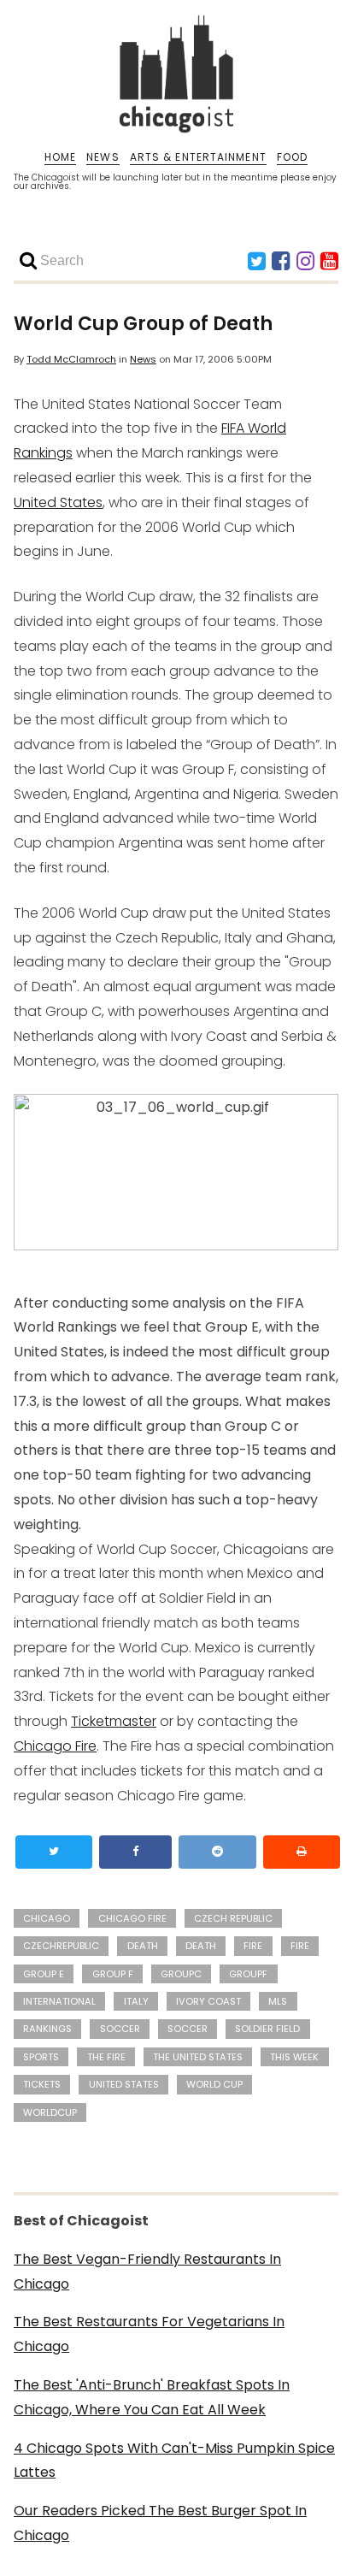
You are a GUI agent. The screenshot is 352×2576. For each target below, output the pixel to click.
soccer (120, 2029)
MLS (278, 2001)
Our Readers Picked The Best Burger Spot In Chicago (160, 2523)
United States (58, 502)
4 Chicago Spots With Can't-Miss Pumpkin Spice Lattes (174, 2461)
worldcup (50, 2112)
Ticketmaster (114, 1721)
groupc (181, 1974)
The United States (198, 2057)
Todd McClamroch (71, 359)
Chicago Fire (55, 1746)
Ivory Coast (208, 2001)
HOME (60, 157)
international (59, 2001)
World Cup (214, 2084)
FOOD (292, 157)
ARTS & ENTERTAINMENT (198, 157)
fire (253, 1946)
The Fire (106, 2057)
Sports (41, 2057)
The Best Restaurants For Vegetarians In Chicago (149, 2334)
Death (201, 1946)
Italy (136, 2001)
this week (294, 2057)
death (143, 1946)
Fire (300, 1946)
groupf (248, 1974)
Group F (113, 1974)
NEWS (103, 157)
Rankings (47, 2029)
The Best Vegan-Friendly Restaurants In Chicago (147, 2272)
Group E (44, 1974)
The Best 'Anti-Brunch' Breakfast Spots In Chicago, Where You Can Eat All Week (152, 2397)
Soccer (188, 2029)
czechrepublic (61, 1946)
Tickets (42, 2084)
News (143, 359)
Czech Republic (233, 1918)
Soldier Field (267, 2029)
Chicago (47, 1918)
